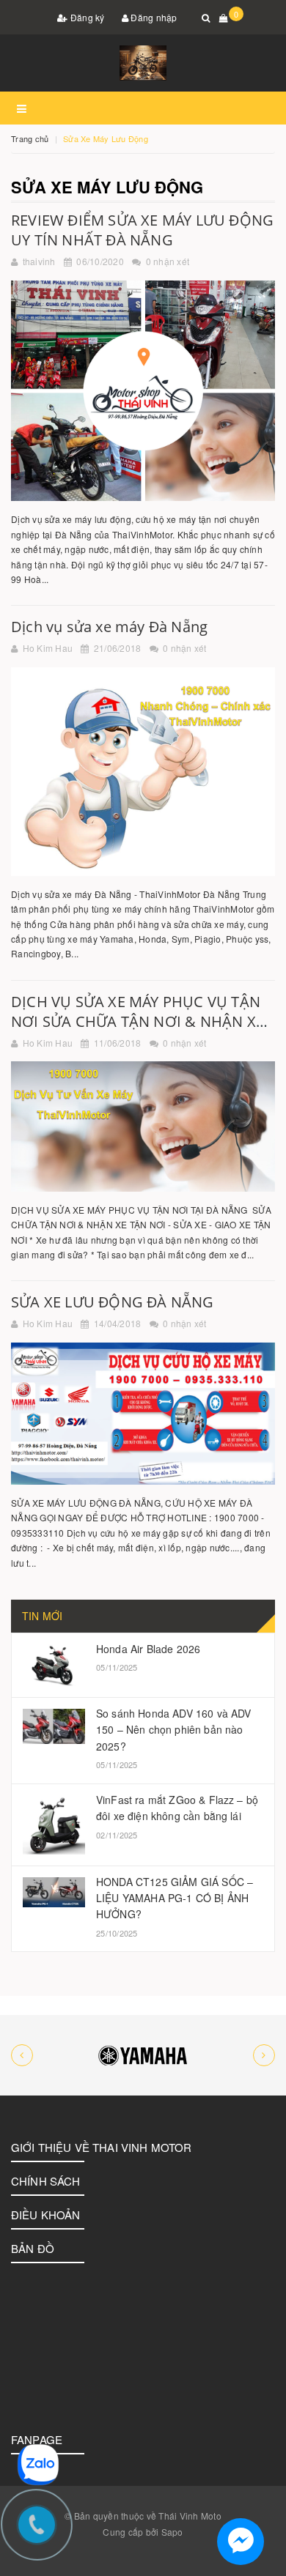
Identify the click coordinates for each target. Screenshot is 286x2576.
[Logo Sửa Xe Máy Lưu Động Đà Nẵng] (143, 63)
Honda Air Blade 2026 (148, 1649)
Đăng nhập (153, 17)
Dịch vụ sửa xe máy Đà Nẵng (109, 627)
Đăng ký (87, 17)
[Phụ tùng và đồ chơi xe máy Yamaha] (143, 2055)
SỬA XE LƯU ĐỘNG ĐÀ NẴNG (113, 1302)
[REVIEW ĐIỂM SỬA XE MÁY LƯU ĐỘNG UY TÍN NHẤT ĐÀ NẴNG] (143, 391)
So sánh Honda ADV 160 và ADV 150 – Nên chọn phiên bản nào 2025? (173, 1730)
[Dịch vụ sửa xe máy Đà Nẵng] (143, 772)
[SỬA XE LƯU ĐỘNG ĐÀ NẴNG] (143, 1414)
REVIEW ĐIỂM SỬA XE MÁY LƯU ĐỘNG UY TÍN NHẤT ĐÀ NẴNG (142, 230)
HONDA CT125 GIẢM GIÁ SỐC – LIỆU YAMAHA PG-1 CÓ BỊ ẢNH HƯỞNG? (175, 1898)
